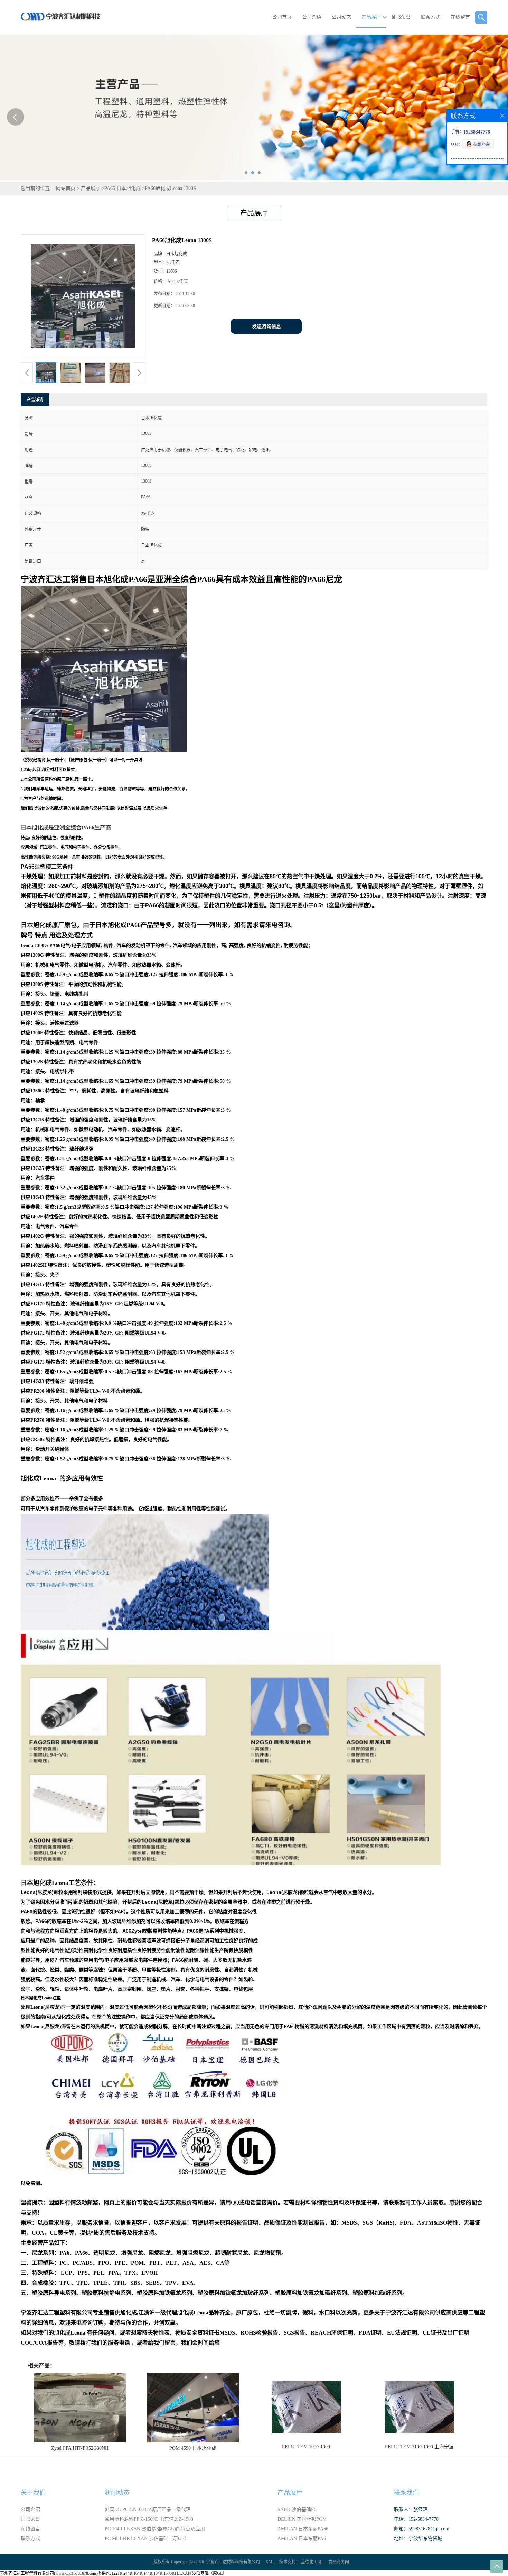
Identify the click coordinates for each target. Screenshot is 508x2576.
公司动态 (341, 17)
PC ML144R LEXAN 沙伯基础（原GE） (147, 2538)
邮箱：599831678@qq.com (422, 2529)
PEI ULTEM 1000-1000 (306, 2447)
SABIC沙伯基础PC (297, 2509)
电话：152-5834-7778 (416, 2519)
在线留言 (460, 17)
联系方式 (431, 17)
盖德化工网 (311, 2562)
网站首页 (66, 188)
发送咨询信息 (266, 326)
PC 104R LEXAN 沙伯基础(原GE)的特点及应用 (155, 2529)
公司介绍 (312, 17)
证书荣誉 (401, 17)
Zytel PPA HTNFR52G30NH (80, 2448)
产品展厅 (371, 17)
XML (270, 2562)
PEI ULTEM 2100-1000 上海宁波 (419, 2447)
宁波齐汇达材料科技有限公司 (233, 2562)
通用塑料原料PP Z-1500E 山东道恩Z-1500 (149, 2519)
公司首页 (282, 17)
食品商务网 (339, 2562)
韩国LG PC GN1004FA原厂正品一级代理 (148, 2509)
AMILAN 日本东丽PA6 (302, 2538)
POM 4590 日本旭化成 (193, 2448)
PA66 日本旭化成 (123, 188)
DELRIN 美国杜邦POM (302, 2519)
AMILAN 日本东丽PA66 (303, 2529)
